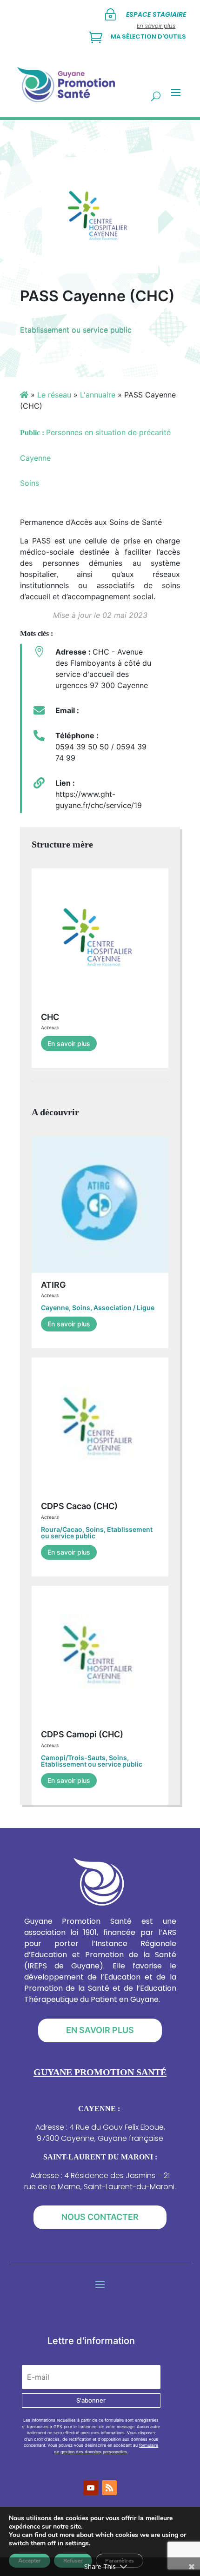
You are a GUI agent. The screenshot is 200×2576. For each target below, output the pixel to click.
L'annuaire (98, 395)
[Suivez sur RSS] (109, 2488)
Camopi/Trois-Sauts (73, 1758)
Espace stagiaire (156, 14)
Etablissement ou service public (76, 330)
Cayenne (55, 1308)
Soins (81, 1308)
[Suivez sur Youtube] (91, 2488)
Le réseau (54, 395)
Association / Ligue (124, 1308)
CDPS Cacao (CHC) (79, 1506)
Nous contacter (100, 2217)
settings (77, 2543)
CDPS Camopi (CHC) (82, 1734)
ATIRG (53, 1285)
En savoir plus (69, 1043)
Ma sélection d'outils (148, 36)
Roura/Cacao (62, 1529)
